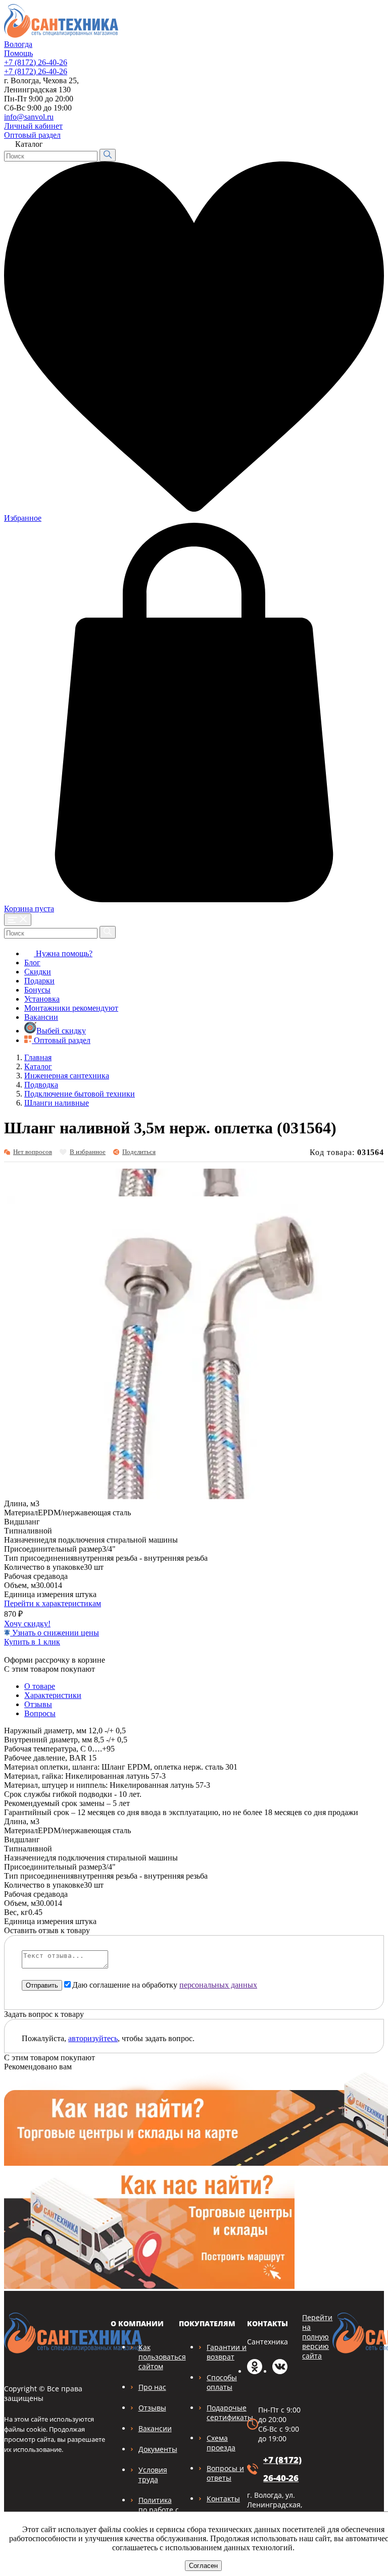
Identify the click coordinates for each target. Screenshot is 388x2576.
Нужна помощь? (63, 953)
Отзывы (38, 1704)
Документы (158, 2449)
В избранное (88, 1152)
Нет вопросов (33, 1152)
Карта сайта (357, 123)
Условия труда (153, 2475)
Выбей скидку (61, 1031)
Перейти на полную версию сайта (317, 2337)
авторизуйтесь (93, 2038)
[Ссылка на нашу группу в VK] (280, 2371)
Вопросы (40, 1713)
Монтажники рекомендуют (71, 1008)
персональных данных (218, 1985)
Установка (42, 999)
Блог (32, 963)
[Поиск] (108, 155)
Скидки (38, 972)
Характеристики (53, 1695)
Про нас (152, 2387)
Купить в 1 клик (32, 1642)
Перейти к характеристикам (53, 1603)
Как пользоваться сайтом (162, 2357)
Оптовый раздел (32, 135)
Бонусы (37, 990)
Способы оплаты (222, 2382)
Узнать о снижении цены (55, 1633)
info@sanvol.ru (29, 117)
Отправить (42, 1985)
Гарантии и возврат (227, 2352)
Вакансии (41, 1017)
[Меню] (18, 920)
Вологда (18, 44)
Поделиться (139, 1152)
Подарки (39, 981)
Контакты (223, 2499)
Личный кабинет (33, 126)
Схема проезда (221, 2443)
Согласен (203, 2566)
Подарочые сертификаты (230, 2413)
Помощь (18, 53)
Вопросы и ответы (225, 2473)
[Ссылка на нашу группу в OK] (255, 2371)
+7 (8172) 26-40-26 (36, 62)
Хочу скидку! (27, 1624)
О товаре (40, 1686)
